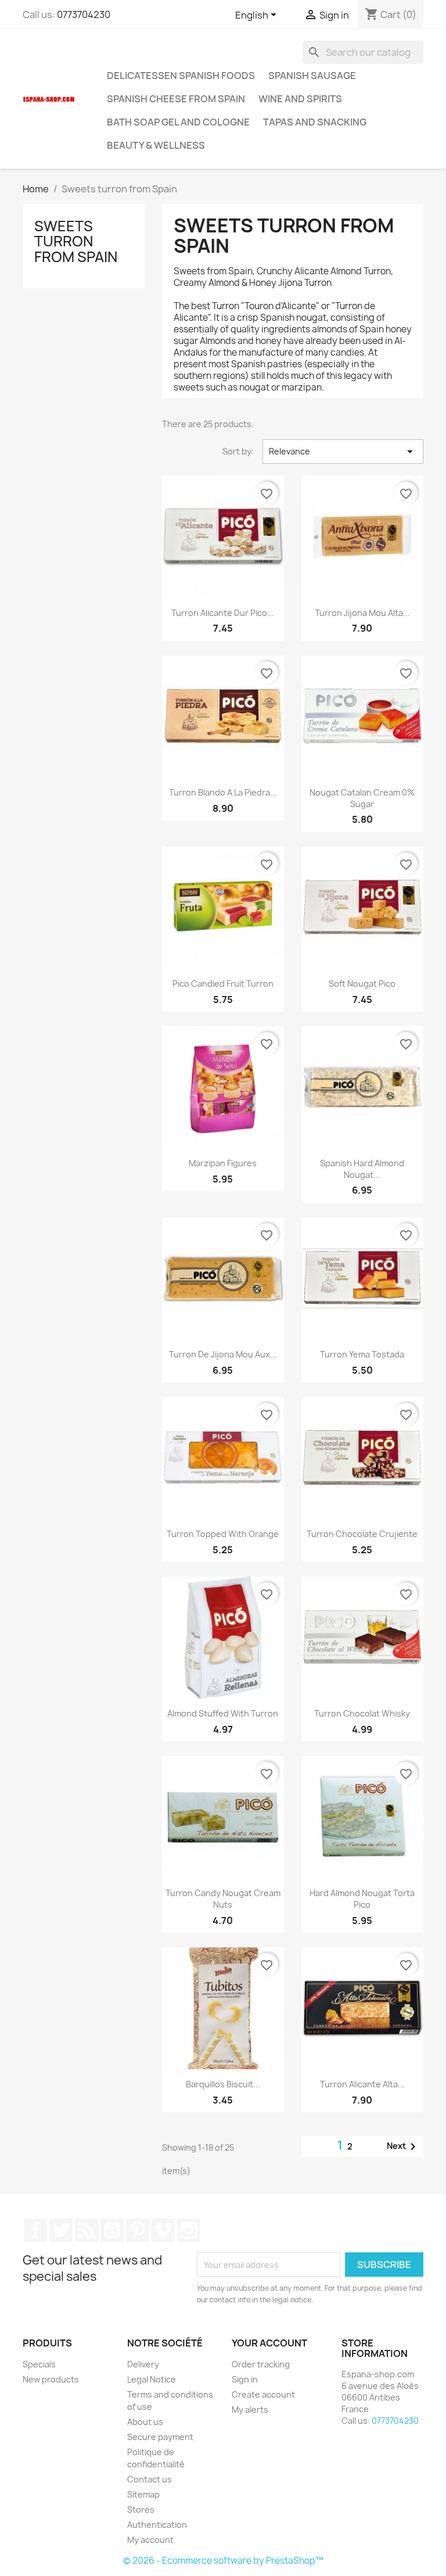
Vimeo (163, 2230)
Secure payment (160, 2437)
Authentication (157, 2525)
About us (145, 2422)
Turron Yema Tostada (362, 1354)
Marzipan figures (223, 1163)
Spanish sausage (312, 76)
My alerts (250, 2410)
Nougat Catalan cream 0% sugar (362, 798)
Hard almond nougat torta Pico (362, 1899)
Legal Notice (152, 2379)
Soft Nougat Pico (362, 984)
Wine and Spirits (300, 99)
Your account (269, 2343)
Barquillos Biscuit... (223, 2084)
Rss (87, 2230)
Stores (141, 2509)
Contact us (150, 2479)
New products (51, 2379)
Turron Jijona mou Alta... (362, 613)
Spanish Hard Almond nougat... (362, 1169)
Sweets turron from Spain (76, 241)
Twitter (61, 2230)
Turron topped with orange (223, 1534)
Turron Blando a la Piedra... (223, 792)
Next (403, 2147)
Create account (263, 2394)
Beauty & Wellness (156, 145)
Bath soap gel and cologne (178, 122)
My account (150, 2540)
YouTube (112, 2230)
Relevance (343, 452)
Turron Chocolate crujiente (362, 1534)
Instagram (189, 2230)
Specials (39, 2364)
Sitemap (143, 2494)
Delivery (143, 2364)
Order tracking (261, 2364)
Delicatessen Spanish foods (181, 76)
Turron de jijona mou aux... (223, 1354)
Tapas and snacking (315, 122)
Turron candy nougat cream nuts (223, 1899)
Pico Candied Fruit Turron (223, 984)
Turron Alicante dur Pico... (223, 613)
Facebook (35, 2230)
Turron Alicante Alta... (362, 2084)
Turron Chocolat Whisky (362, 1713)
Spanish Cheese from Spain (176, 99)
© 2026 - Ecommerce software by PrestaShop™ (223, 2561)
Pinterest (138, 2230)
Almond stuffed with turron (223, 1713)
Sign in (245, 2379)
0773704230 (84, 15)
